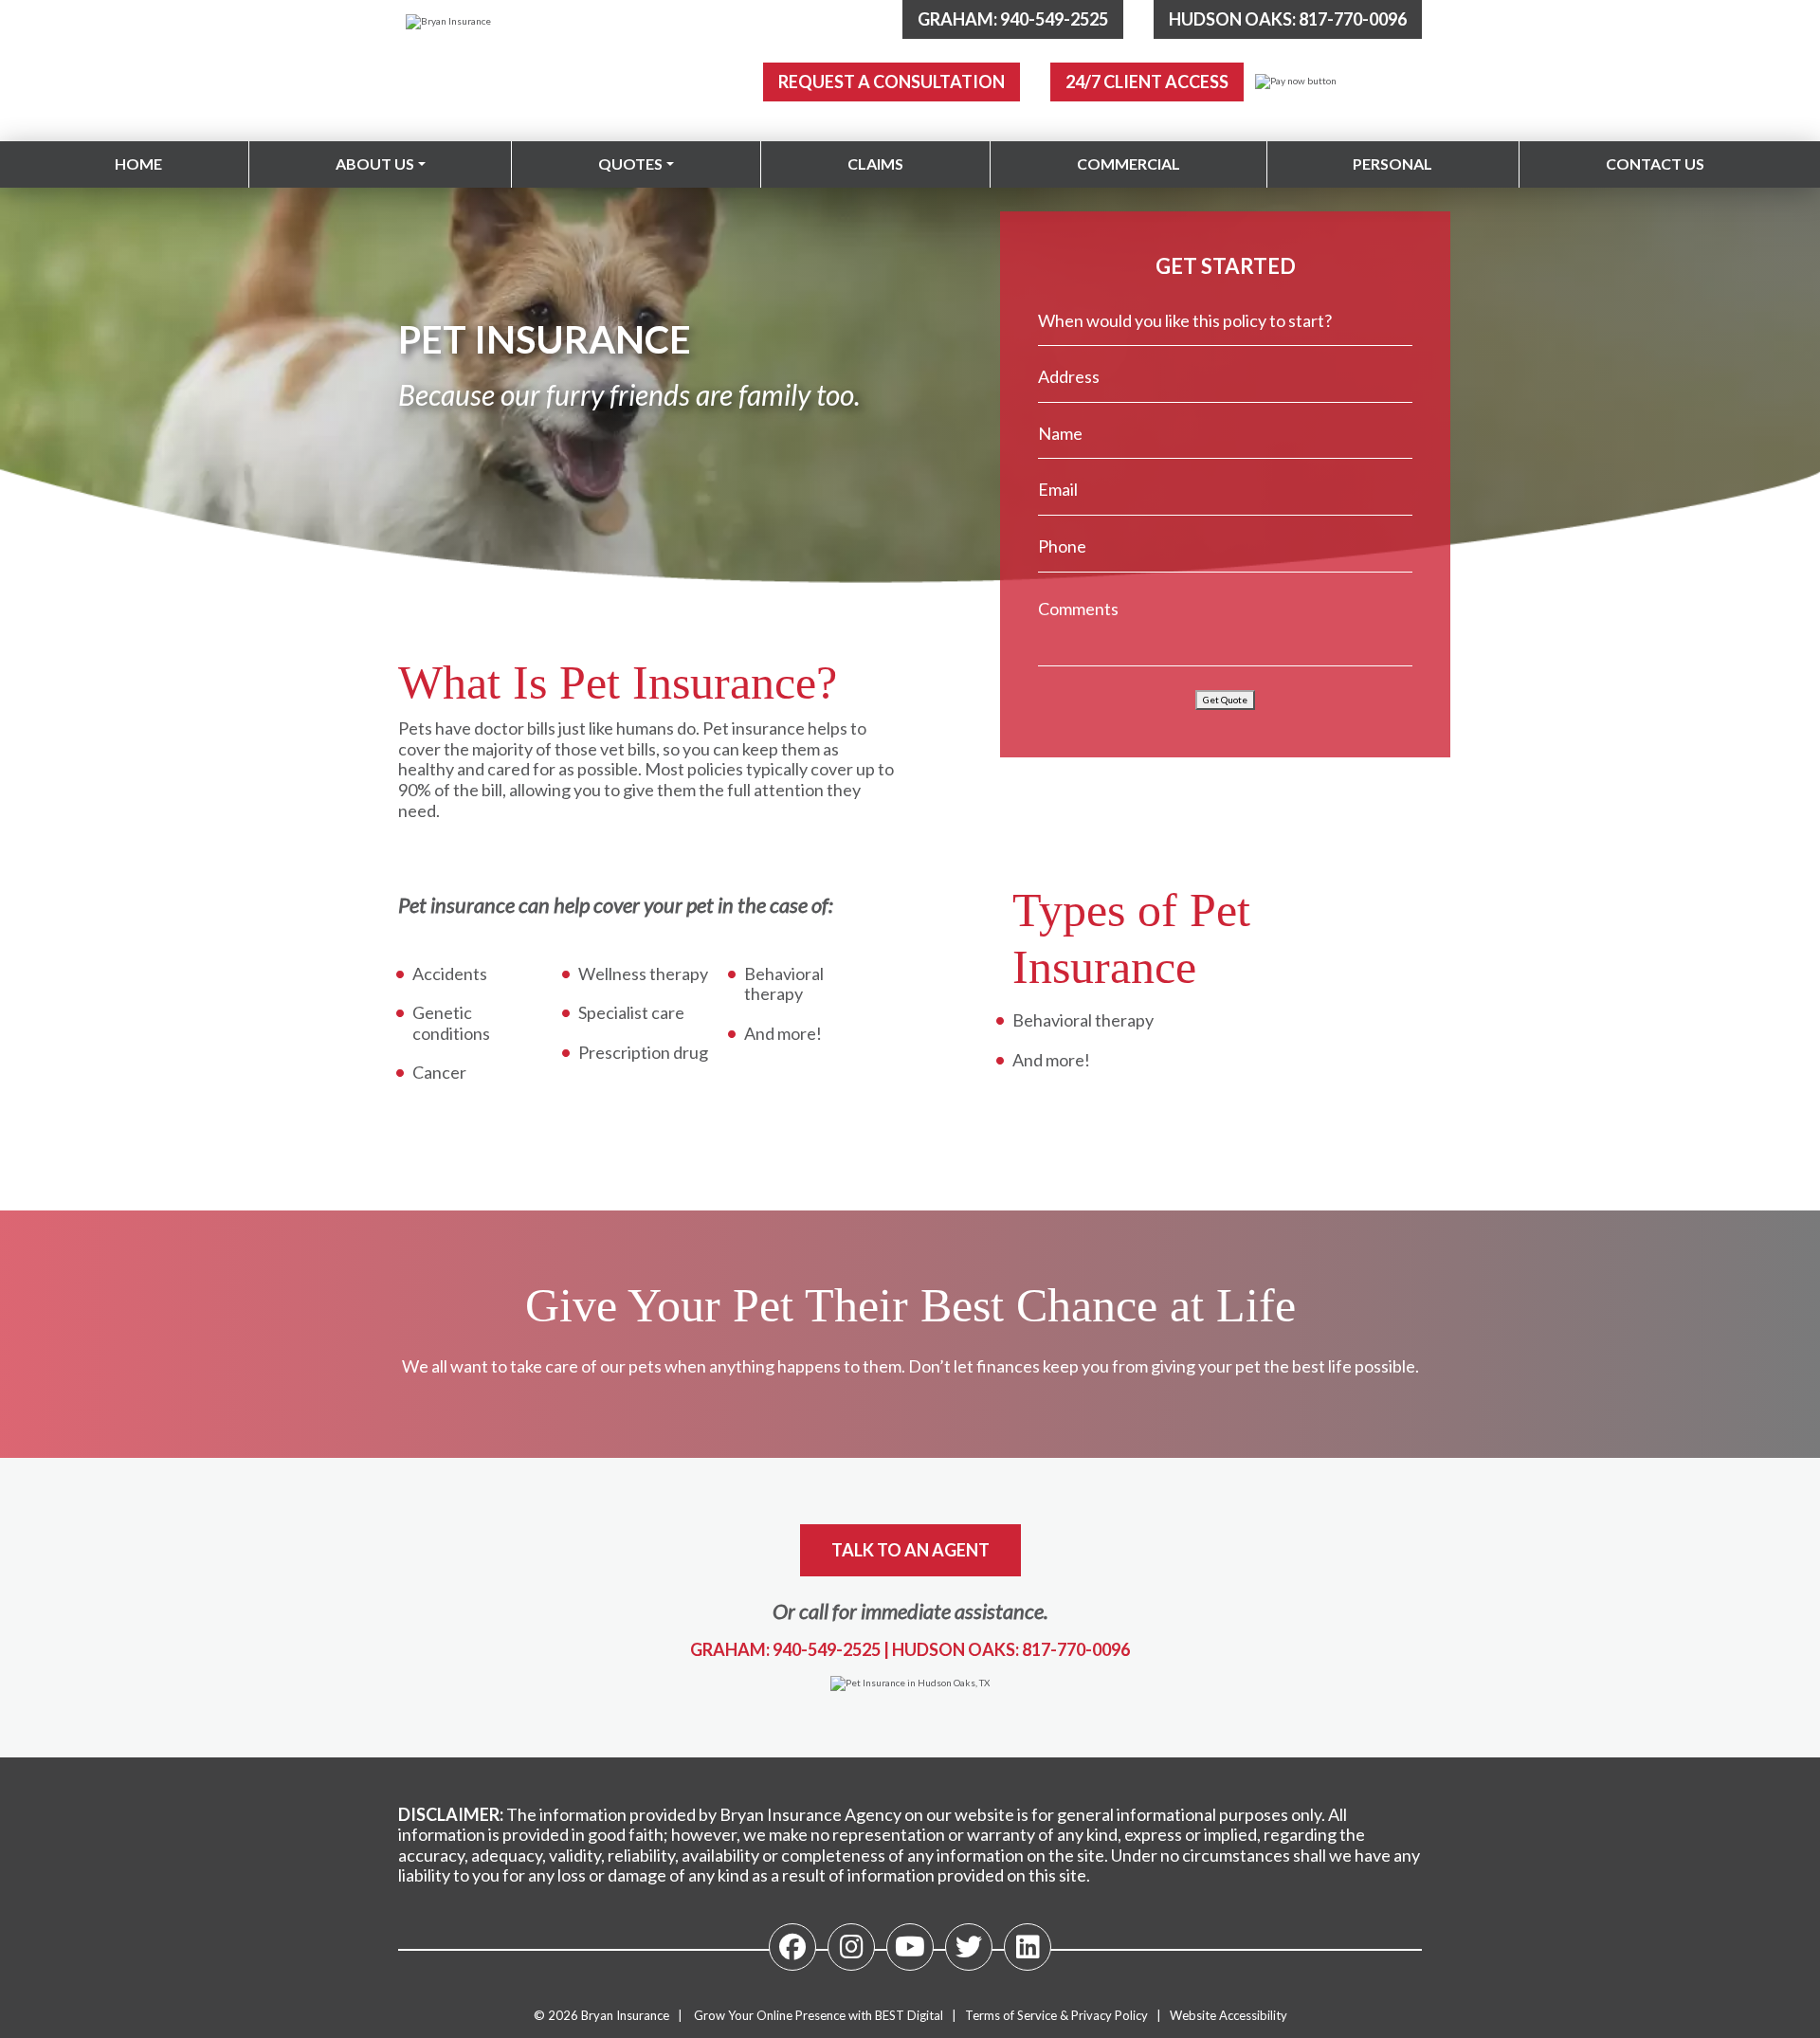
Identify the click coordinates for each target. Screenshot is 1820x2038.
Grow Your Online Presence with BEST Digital (819, 2015)
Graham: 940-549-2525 (1013, 19)
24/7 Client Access (1147, 82)
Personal (1392, 164)
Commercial (1128, 164)
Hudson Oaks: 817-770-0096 (1288, 19)
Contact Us (1655, 164)
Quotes (630, 164)
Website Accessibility (1228, 2015)
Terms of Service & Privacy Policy (1056, 2015)
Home (138, 164)
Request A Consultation (892, 82)
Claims (875, 164)
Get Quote (1225, 700)
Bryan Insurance (625, 2015)
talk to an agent (910, 1550)
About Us (375, 164)
